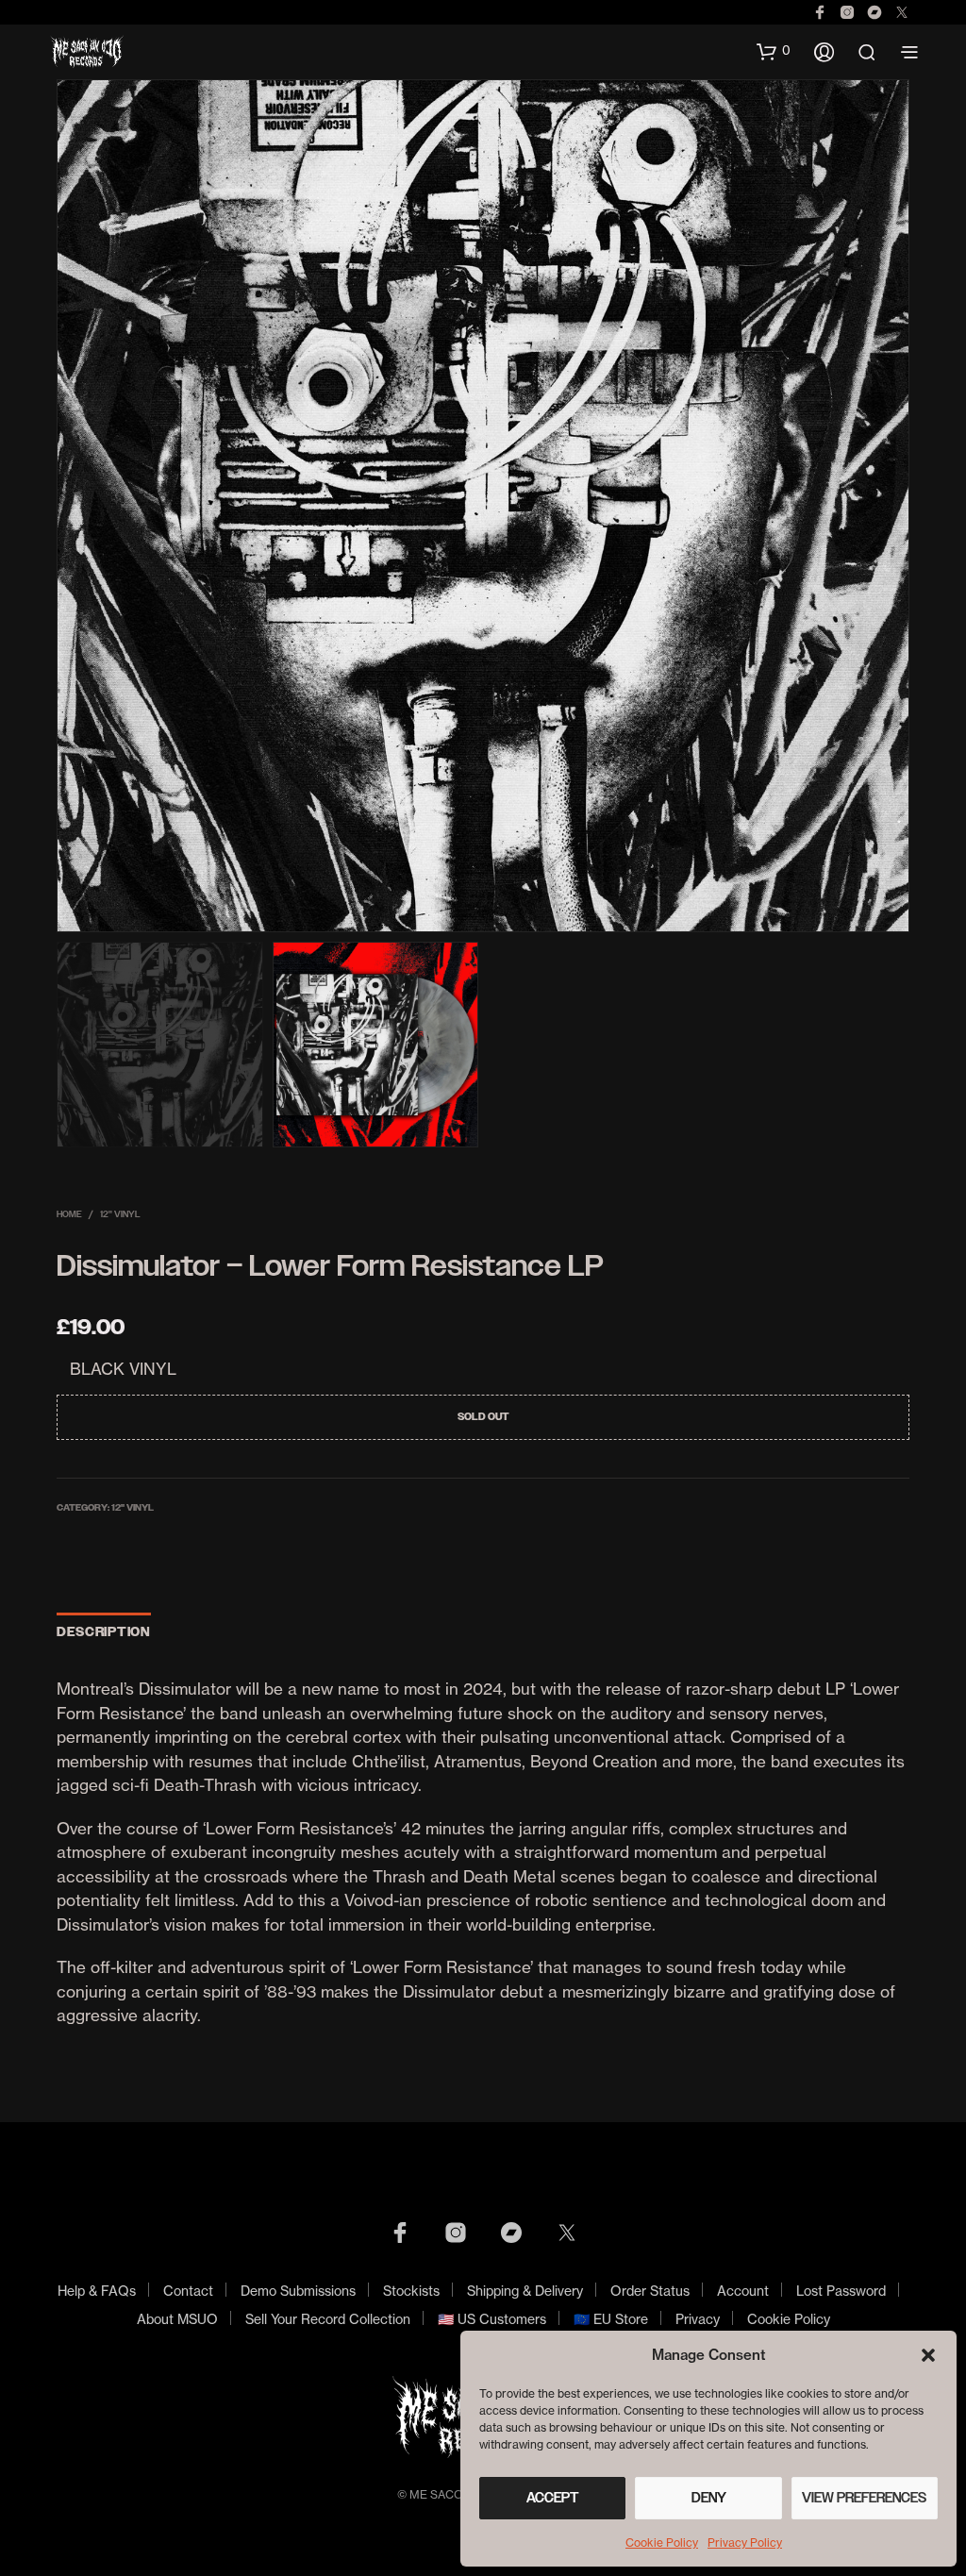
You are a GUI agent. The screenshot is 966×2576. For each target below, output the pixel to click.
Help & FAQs (97, 2291)
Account (743, 2291)
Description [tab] (104, 1632)
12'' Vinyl (120, 1214)
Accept (553, 2498)
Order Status (650, 2291)
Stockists (411, 2291)
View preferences (864, 2498)
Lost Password (841, 2291)
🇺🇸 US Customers (492, 2319)
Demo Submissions (298, 2291)
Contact (188, 2291)
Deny (709, 2498)
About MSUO (177, 2319)
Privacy (698, 2319)
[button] (928, 2355)
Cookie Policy (662, 2543)
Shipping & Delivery (525, 2291)
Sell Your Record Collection (328, 2319)
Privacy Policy (745, 2543)
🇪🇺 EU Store (611, 2319)
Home (69, 1214)
